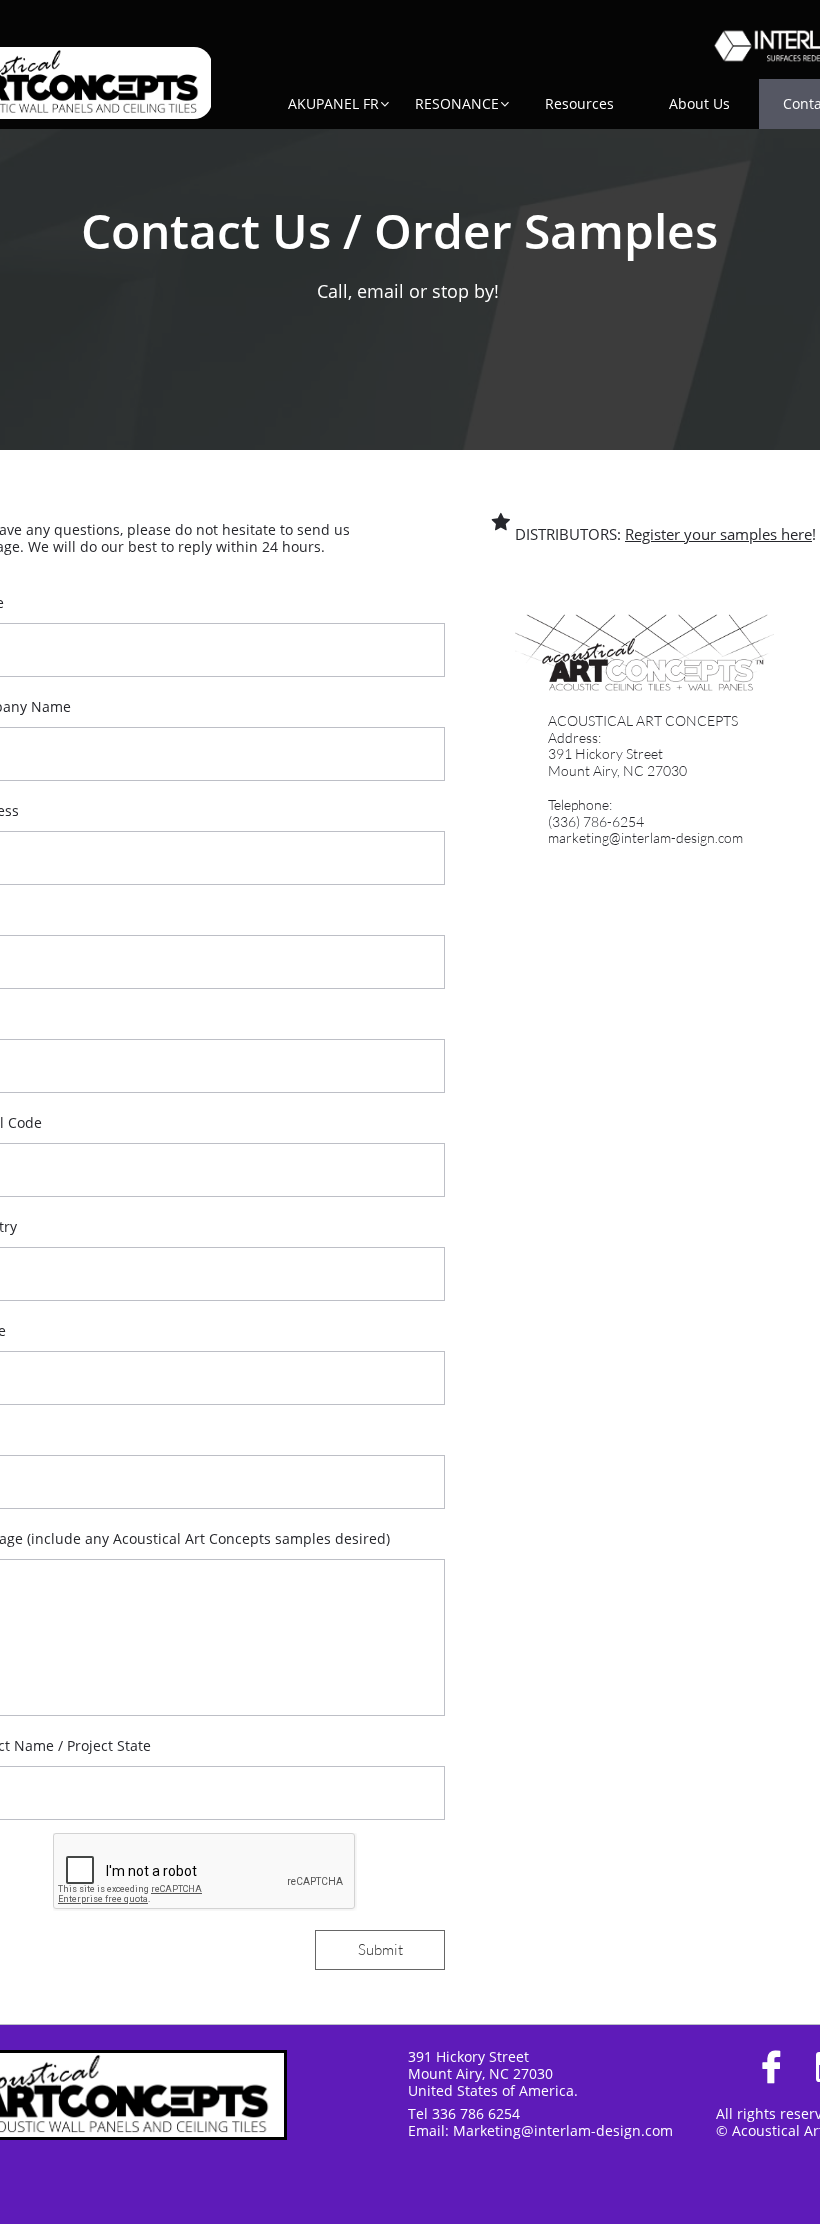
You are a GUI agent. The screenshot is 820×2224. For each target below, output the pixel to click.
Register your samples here (718, 534)
